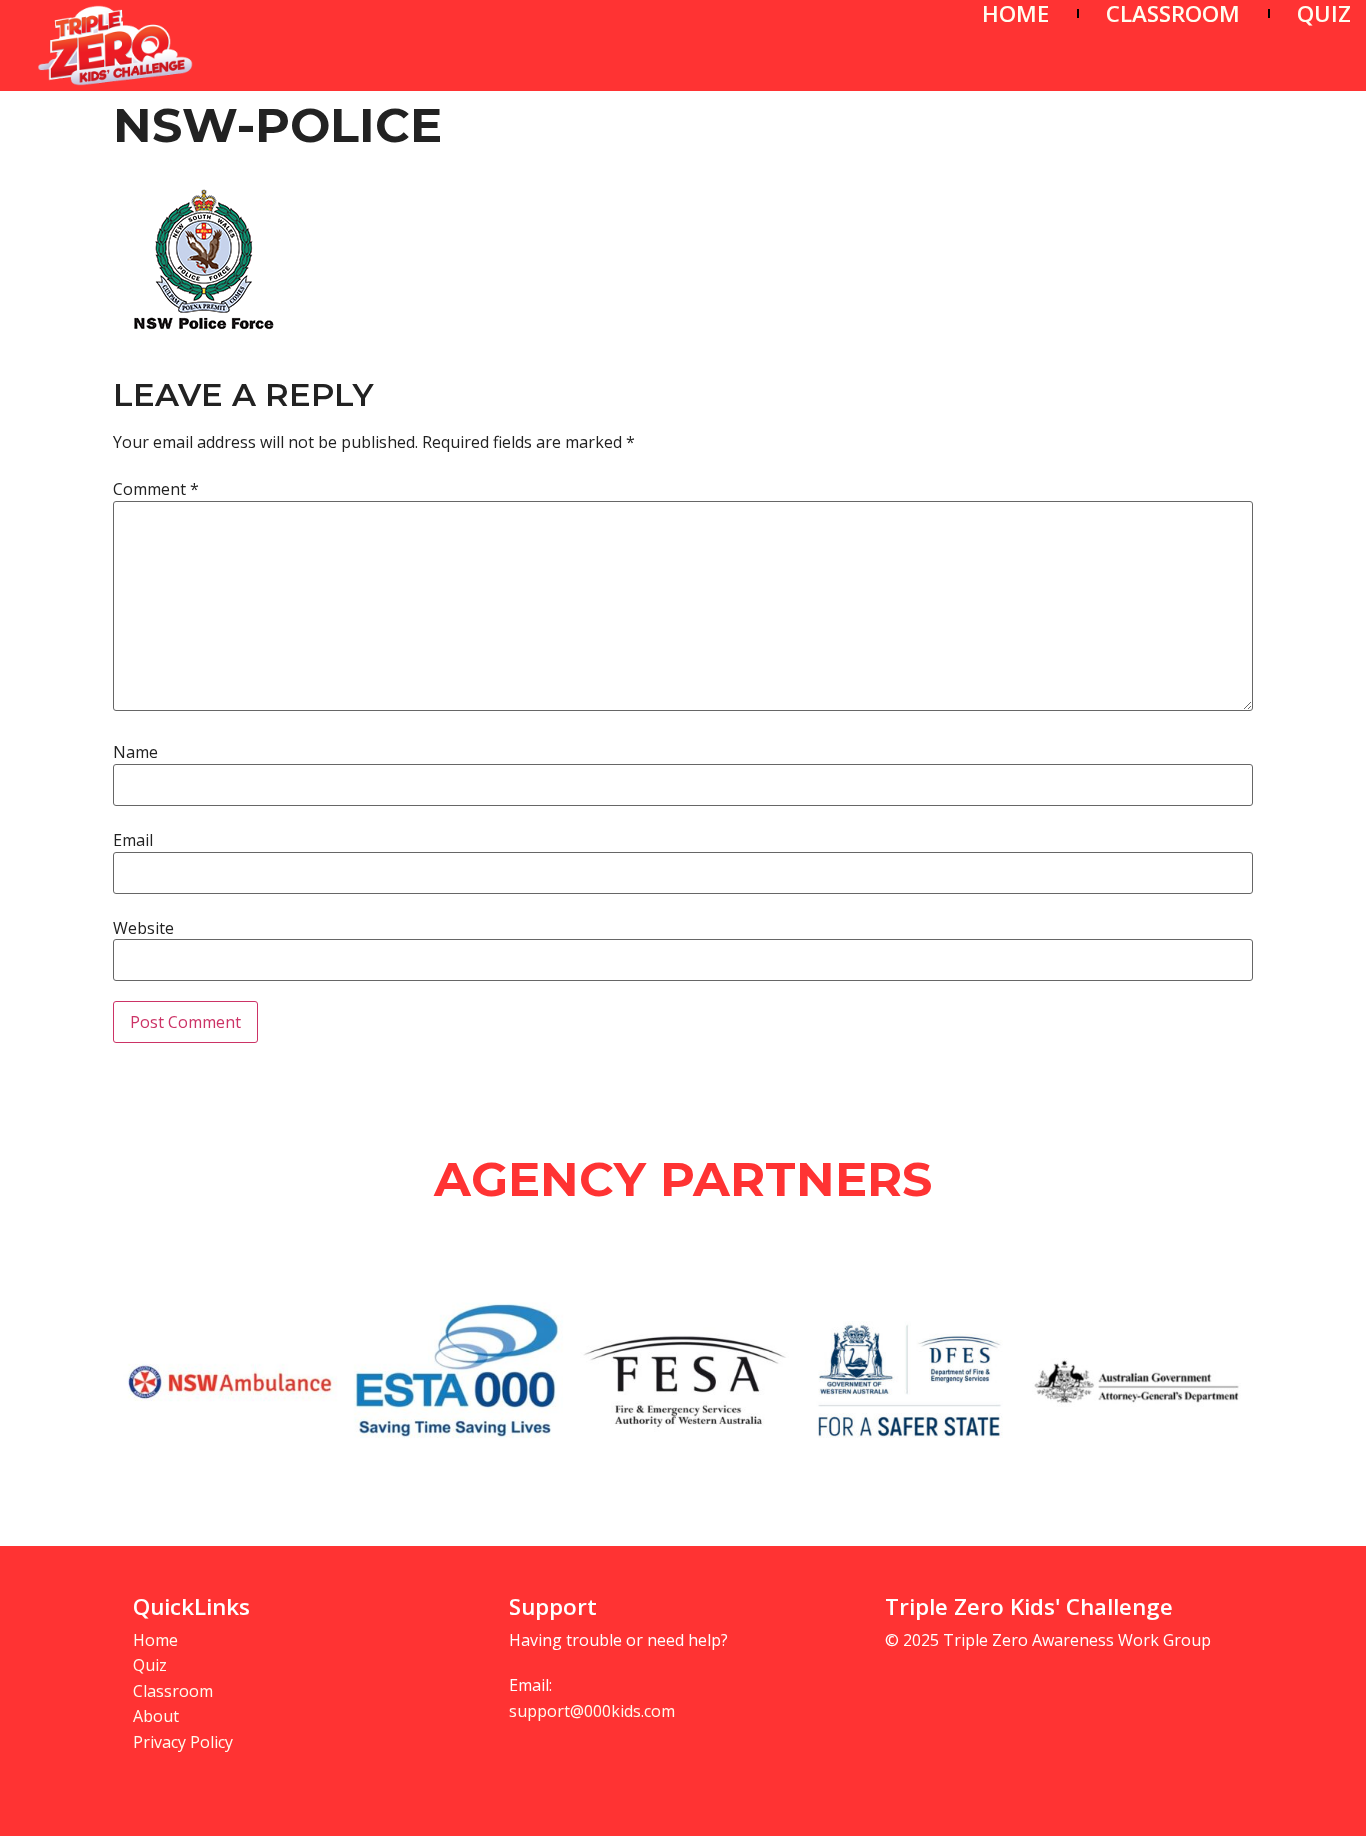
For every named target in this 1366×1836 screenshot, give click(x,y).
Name (135, 752)
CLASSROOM (1173, 13)
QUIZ (1324, 13)
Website (143, 928)
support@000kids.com (592, 1711)
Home (155, 1640)
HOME (1015, 13)
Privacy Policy (183, 1742)
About (156, 1716)
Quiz (150, 1665)
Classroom (173, 1691)
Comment (156, 489)
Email (133, 840)
